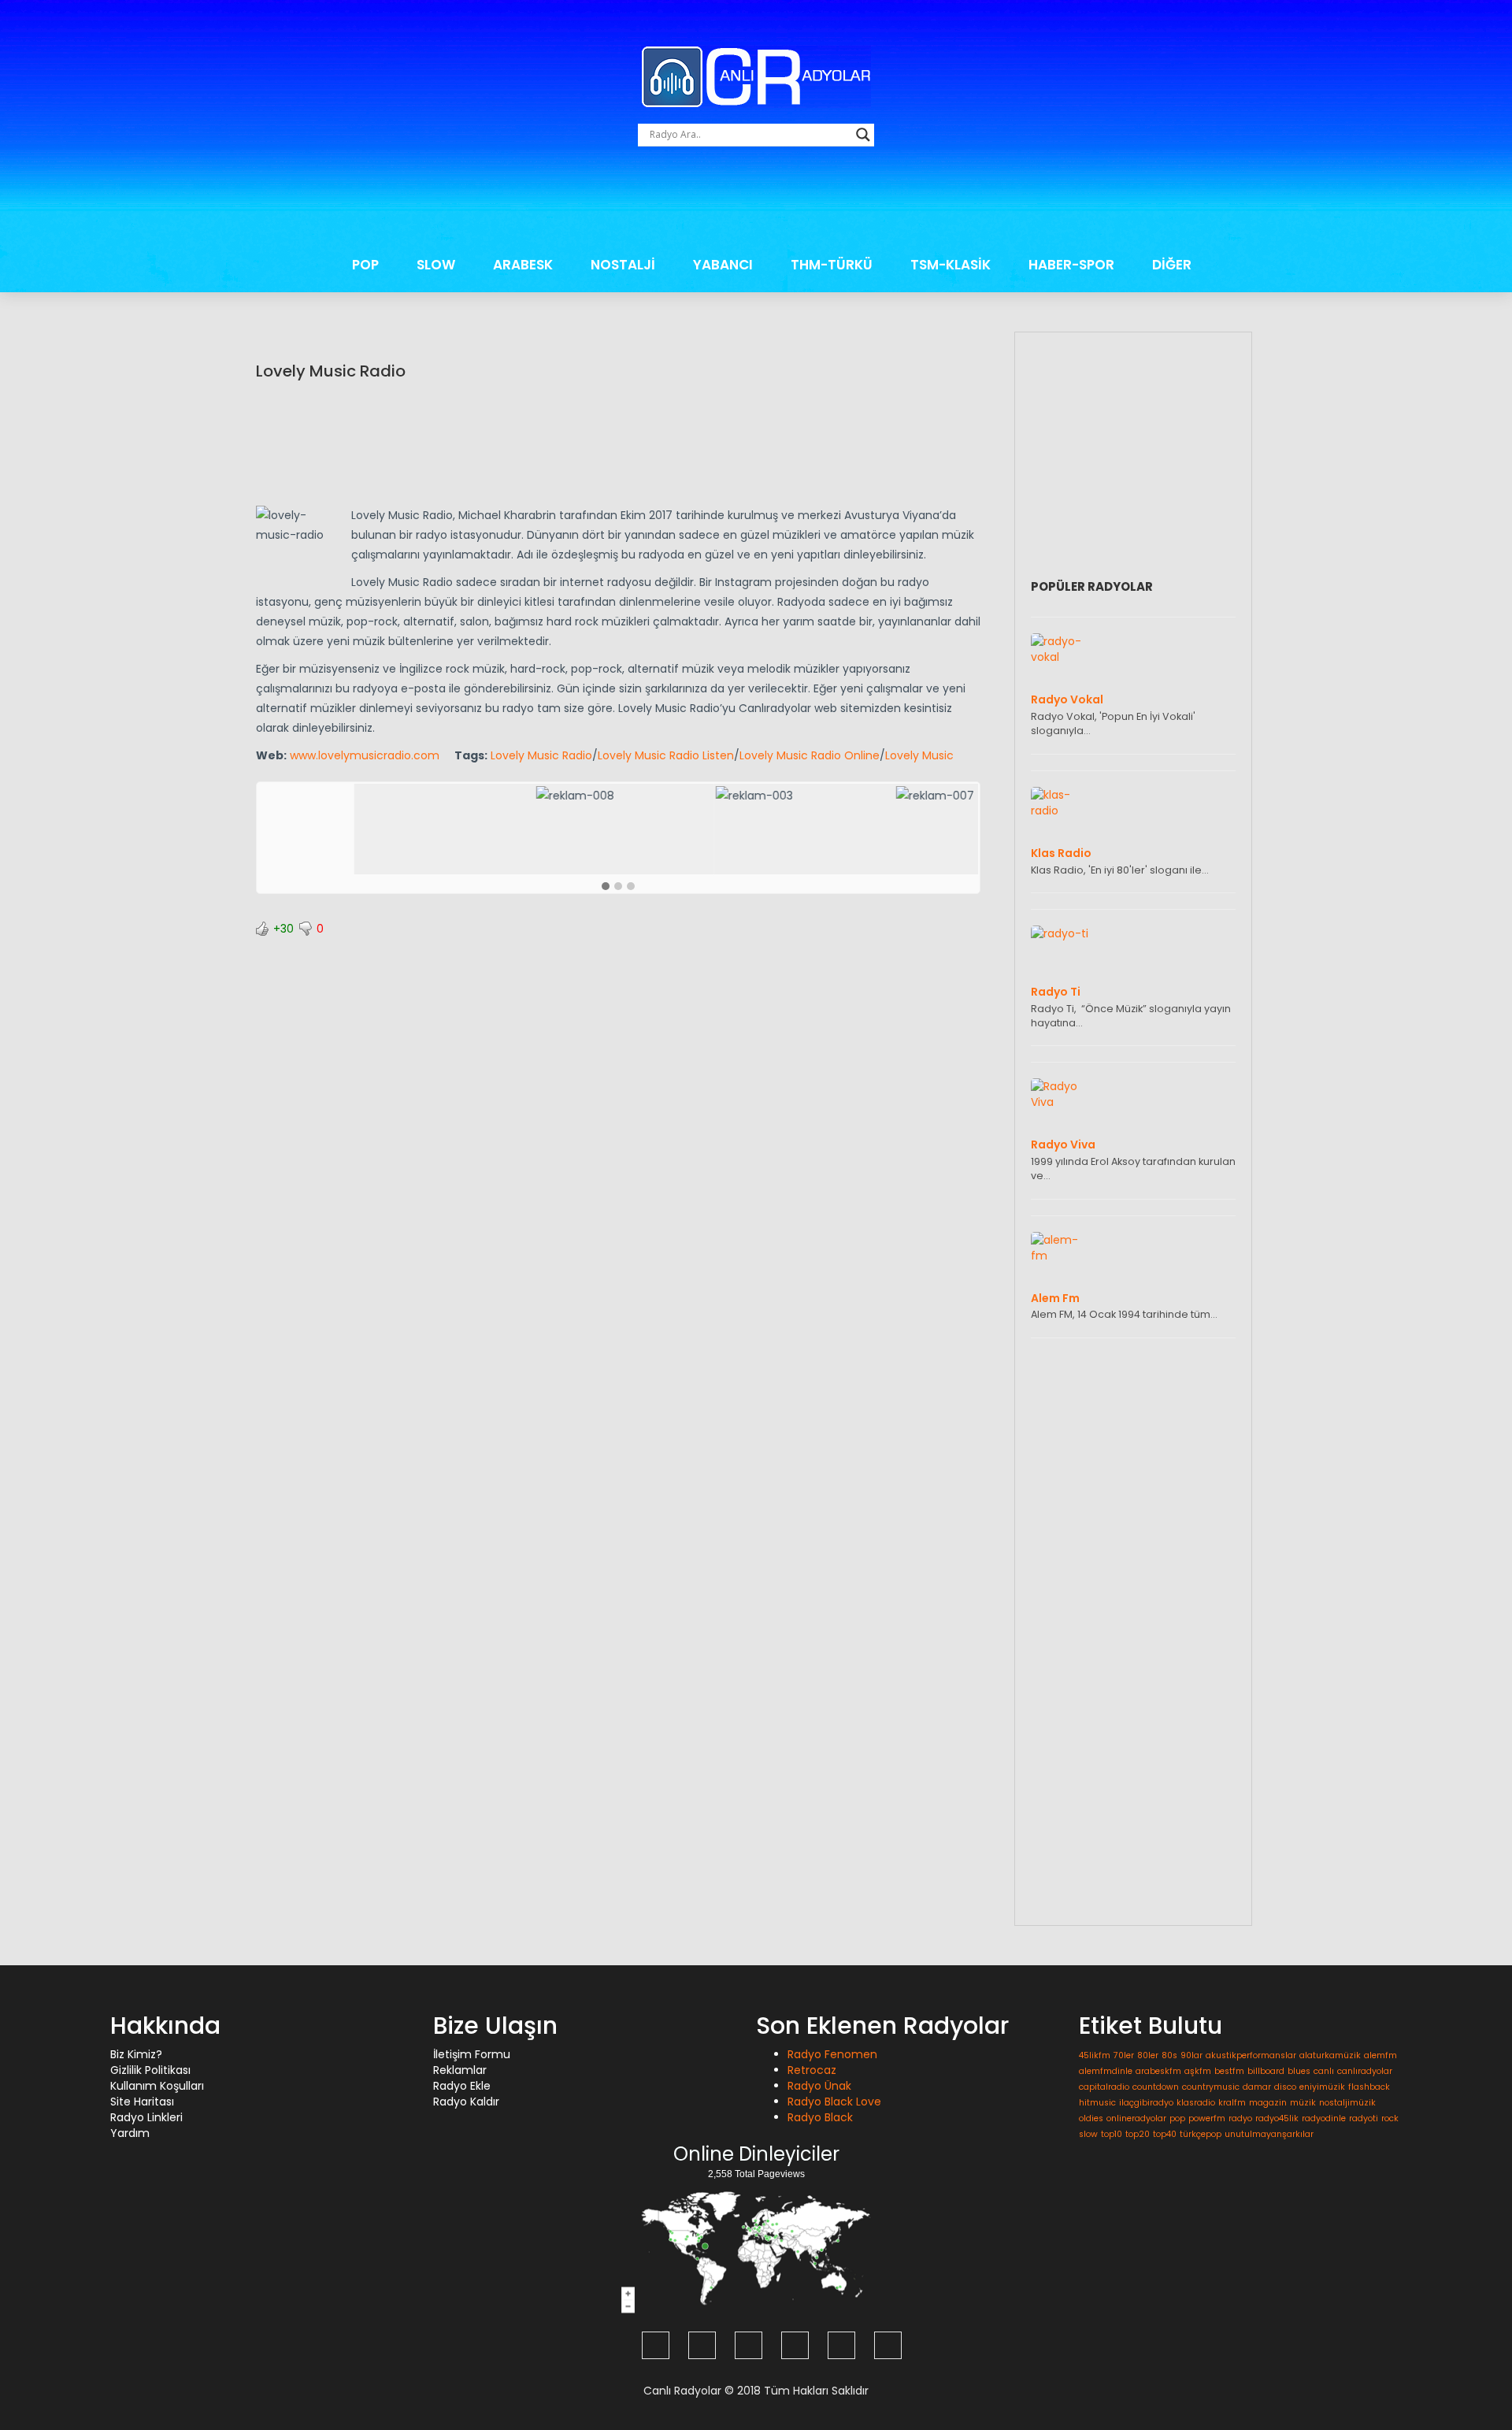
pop (1177, 2118)
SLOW (436, 265)
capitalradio (1104, 2087)
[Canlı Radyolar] (756, 76)
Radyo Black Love (834, 2102)
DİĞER (1172, 265)
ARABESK (523, 265)
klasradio (1196, 2103)
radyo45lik (1277, 2118)
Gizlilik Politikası (150, 2070)
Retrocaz (812, 2070)
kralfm (1232, 2103)
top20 (1138, 2134)
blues (1299, 2071)
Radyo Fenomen (832, 2054)
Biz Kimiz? (136, 2054)
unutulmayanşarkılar (1269, 2134)
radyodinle (1324, 2118)
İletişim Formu (472, 2054)
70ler (1124, 2055)
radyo (1240, 2118)
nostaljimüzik (1347, 2103)
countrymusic (1211, 2087)
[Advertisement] (756, 201)
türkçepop (1201, 2134)
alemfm (1380, 2055)
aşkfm (1198, 2071)
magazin (1268, 2103)
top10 (1112, 2134)
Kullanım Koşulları (157, 2086)
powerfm (1207, 2118)
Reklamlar (460, 2070)
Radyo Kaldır (466, 2102)
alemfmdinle (1106, 2071)
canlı (1324, 2071)
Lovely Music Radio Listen (666, 755)
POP (365, 265)
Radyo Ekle (462, 2086)
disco (1285, 2087)
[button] (606, 887)
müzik (1303, 2103)
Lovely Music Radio (331, 371)
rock (1390, 2118)
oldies (1091, 2118)
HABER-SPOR (1071, 265)
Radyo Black (820, 2117)
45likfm (1095, 2055)
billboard (1266, 2071)
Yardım (130, 2133)
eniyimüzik (1322, 2087)
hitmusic (1097, 2103)
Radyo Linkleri (146, 2117)
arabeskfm (1158, 2071)
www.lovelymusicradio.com (365, 755)
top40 (1165, 2134)
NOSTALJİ (623, 265)
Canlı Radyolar (682, 2391)
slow (1088, 2134)
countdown (1156, 2087)
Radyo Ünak (819, 2086)
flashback (1369, 2087)
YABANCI (723, 265)
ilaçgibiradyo (1146, 2103)
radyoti (1364, 2118)
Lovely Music (919, 755)
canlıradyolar (1365, 2071)
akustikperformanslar (1251, 2055)
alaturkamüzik (1330, 2055)
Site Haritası (142, 2102)
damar (1257, 2087)
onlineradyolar (1136, 2118)
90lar (1191, 2055)
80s (1169, 2055)
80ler (1148, 2055)
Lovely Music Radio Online (810, 755)
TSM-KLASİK (951, 265)
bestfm (1229, 2071)
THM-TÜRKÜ (832, 265)
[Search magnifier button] (863, 135)
